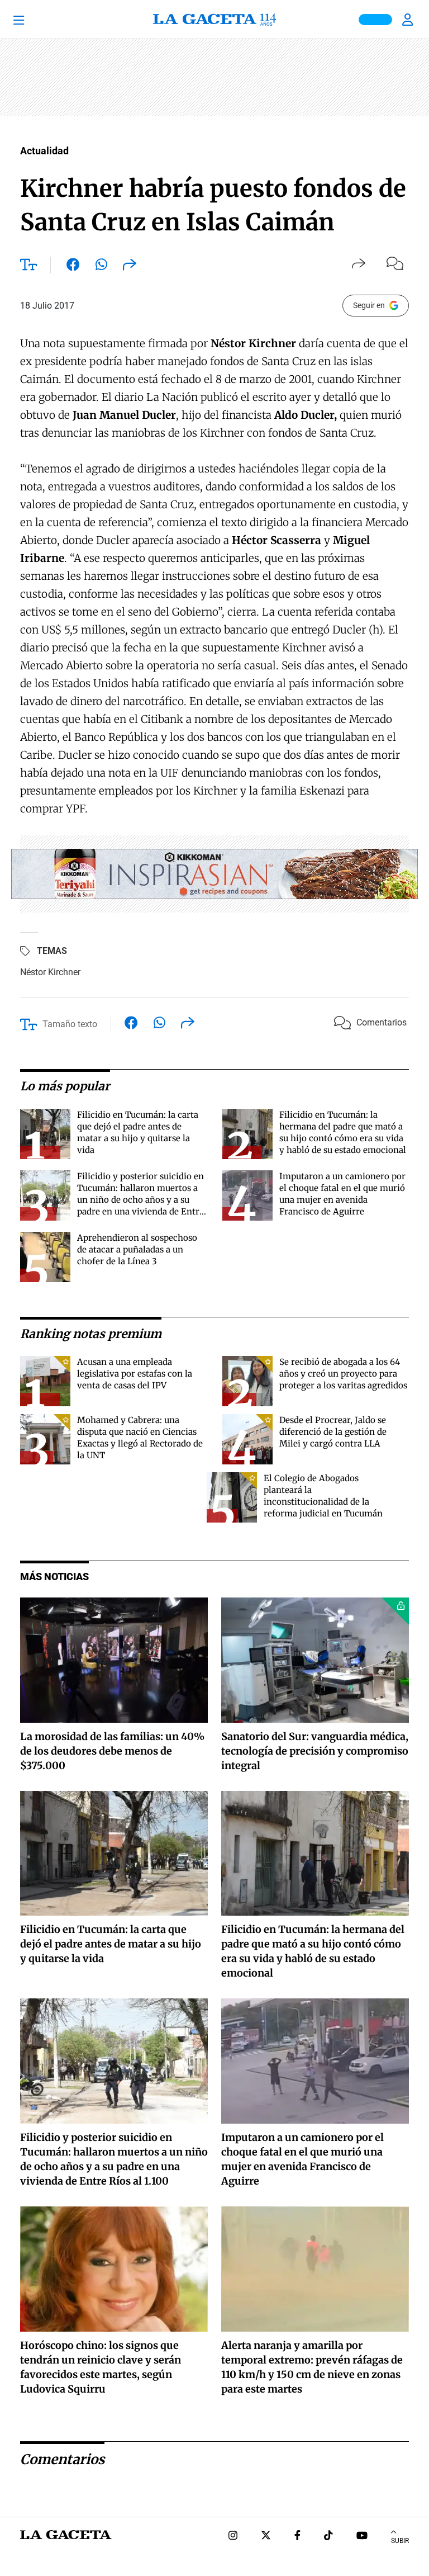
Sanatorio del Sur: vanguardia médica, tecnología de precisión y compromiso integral (315, 1751)
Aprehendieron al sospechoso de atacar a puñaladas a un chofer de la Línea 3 (137, 1249)
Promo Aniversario (375, 20)
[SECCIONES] (34, 20)
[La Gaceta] (214, 20)
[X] (266, 2537)
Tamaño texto (70, 1024)
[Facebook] (297, 2537)
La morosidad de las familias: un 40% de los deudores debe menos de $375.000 (112, 1751)
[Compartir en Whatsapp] (101, 267)
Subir (400, 2541)
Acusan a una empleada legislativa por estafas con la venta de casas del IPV (135, 1374)
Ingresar (409, 20)
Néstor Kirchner (50, 972)
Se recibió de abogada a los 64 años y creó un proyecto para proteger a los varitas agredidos (343, 1374)
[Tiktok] (328, 2537)
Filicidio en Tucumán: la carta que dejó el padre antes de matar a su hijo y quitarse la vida (111, 1944)
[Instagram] (233, 2537)
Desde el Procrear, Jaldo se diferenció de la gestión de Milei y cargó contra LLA (333, 1432)
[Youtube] (362, 2537)
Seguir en (369, 305)
